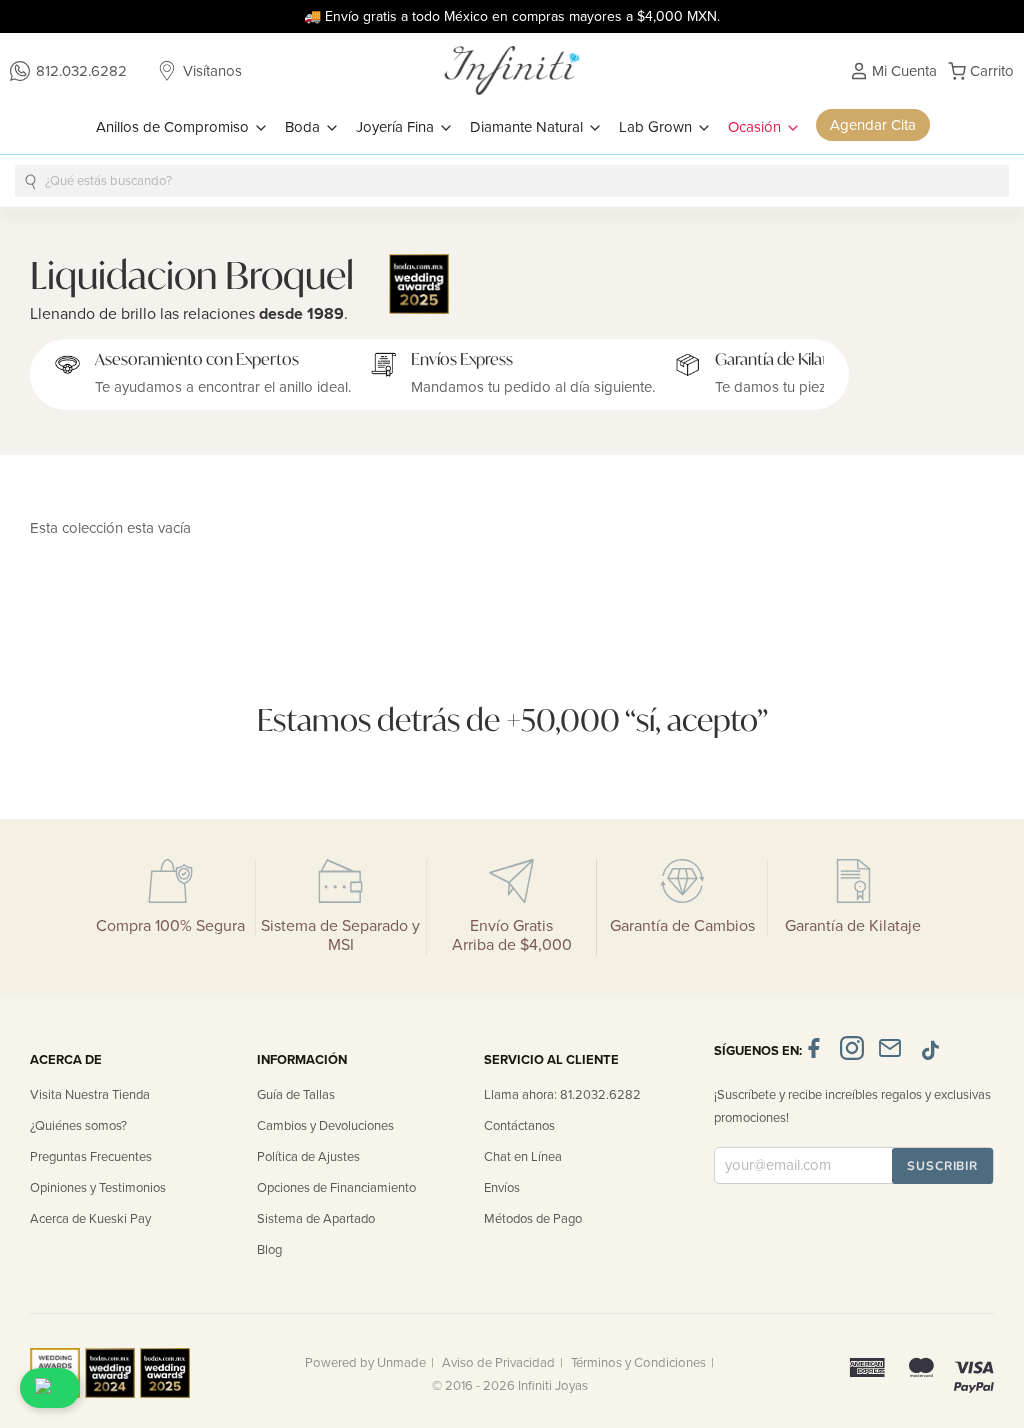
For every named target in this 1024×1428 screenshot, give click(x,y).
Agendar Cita (873, 125)
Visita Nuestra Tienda (90, 1095)
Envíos (502, 1188)
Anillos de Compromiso (174, 127)
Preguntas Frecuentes (91, 1157)
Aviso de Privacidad (498, 1363)
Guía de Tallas (296, 1095)
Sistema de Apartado (316, 1219)
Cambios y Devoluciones (325, 1126)
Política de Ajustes (308, 1157)
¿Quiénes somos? (78, 1126)
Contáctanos (519, 1126)
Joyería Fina (397, 127)
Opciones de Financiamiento (336, 1188)
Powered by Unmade (365, 1363)
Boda (304, 127)
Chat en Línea (523, 1157)
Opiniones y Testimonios (98, 1188)
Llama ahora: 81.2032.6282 (562, 1095)
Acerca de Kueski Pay (90, 1219)
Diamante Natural (528, 127)
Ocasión (756, 127)
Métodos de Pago (533, 1219)
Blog (269, 1250)
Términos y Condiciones (638, 1363)
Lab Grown (657, 127)
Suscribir (942, 1166)
